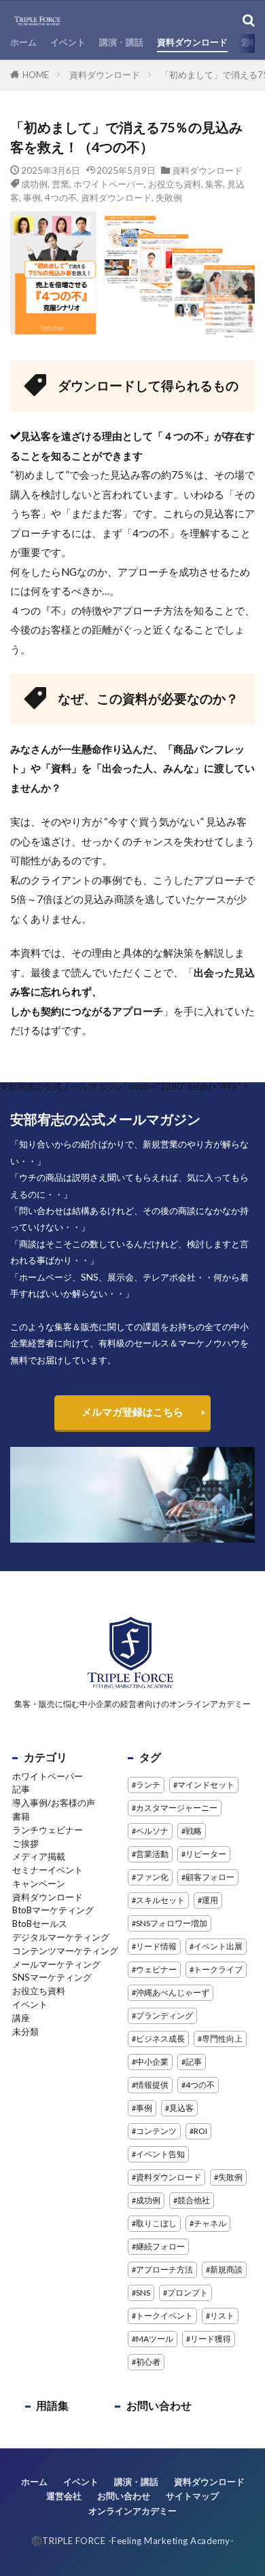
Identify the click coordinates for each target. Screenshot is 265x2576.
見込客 (181, 2108)
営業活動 (152, 1854)
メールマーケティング (56, 1964)
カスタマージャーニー (177, 1808)
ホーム (23, 42)
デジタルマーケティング (61, 1937)
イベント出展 (218, 1946)
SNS (143, 2293)
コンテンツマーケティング (65, 1951)
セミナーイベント (48, 1870)
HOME (36, 75)
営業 (60, 184)
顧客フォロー (210, 1877)
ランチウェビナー (48, 1830)
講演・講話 (121, 42)
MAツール (155, 2339)
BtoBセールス (40, 1924)
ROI (200, 2131)
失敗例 (169, 198)
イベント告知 (160, 2154)
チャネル (210, 2223)
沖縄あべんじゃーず (173, 1992)
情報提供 (152, 2085)
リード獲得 (211, 2339)
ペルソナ (152, 1831)
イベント (68, 42)
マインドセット (206, 1785)
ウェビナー (156, 1969)
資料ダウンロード (192, 42)
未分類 (25, 2031)
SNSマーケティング (52, 1977)
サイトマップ (192, 2496)
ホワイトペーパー (109, 184)
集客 (214, 184)
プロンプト (188, 2293)
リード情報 (156, 1946)
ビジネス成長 (160, 2039)
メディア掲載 (39, 1856)
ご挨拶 (25, 1843)
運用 (210, 1900)
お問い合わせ (159, 2405)
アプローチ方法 (164, 2269)
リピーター (206, 1854)
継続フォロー (160, 2246)
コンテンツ (156, 2131)
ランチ (148, 1785)
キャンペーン (39, 1883)
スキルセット (160, 1900)
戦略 (194, 1831)
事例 (32, 198)
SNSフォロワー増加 (172, 1923)
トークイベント (164, 2316)
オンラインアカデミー (132, 2511)
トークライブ (218, 1969)
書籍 (21, 1816)
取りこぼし (156, 2223)
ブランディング (164, 2016)
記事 (21, 1789)
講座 (21, 2018)
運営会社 (64, 2496)
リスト (222, 2316)
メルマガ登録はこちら (132, 1412)
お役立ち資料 (175, 184)
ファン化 (152, 1877)
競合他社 (194, 2200)
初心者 (148, 2362)
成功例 (34, 184)
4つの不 (61, 198)
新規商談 (226, 2269)
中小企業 (152, 2062)
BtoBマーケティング (53, 1910)
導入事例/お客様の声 (54, 1803)
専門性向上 (222, 2039)
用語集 (52, 2405)
